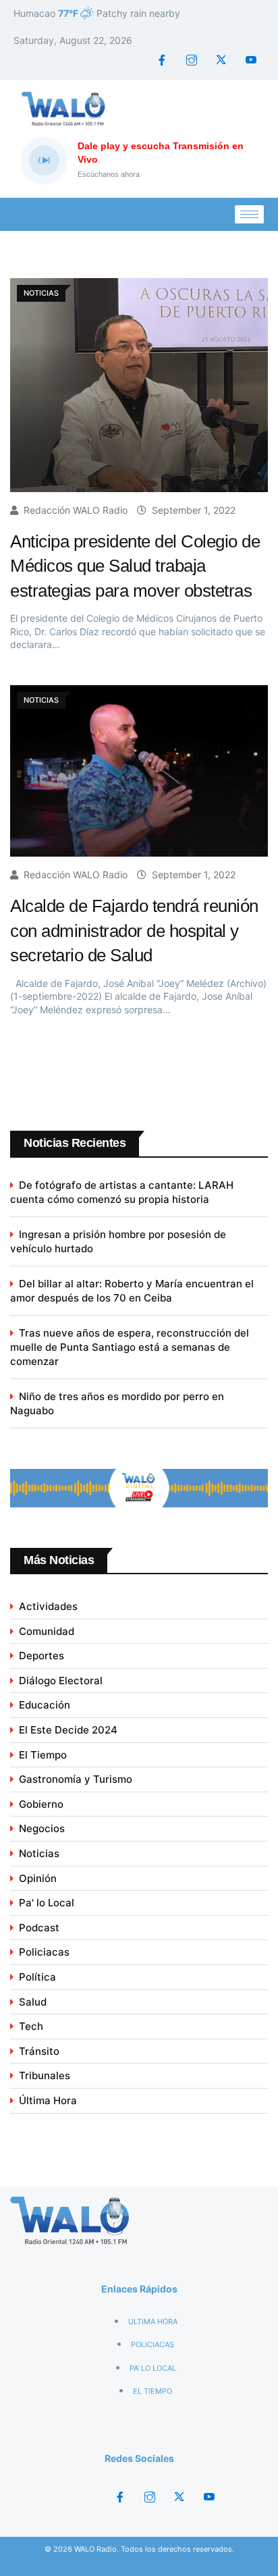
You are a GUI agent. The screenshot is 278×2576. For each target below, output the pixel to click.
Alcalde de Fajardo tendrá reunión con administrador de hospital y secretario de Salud (134, 931)
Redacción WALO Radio (76, 510)
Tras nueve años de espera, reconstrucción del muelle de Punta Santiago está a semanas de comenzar (130, 1347)
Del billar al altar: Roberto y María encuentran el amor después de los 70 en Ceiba (132, 1291)
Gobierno (41, 1804)
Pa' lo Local (47, 1903)
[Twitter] (221, 60)
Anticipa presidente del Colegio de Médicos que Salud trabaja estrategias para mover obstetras (135, 566)
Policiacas (44, 1952)
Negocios (42, 1828)
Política (37, 1977)
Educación (45, 1705)
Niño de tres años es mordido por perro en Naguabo (117, 1403)
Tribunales (45, 2075)
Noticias (39, 1853)
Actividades (48, 1606)
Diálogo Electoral (61, 1681)
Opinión (38, 1878)
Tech (31, 2026)
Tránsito (39, 2051)
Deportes (41, 1656)
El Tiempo (43, 1755)
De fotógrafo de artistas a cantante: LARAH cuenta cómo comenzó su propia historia (122, 1192)
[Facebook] (162, 60)
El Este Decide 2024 (68, 1730)
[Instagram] (192, 60)
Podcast (39, 1928)
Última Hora (48, 2100)
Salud (33, 2002)
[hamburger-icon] (249, 214)
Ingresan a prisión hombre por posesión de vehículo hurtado (118, 1241)
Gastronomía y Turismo (76, 1779)
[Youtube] (251, 60)
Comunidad (47, 1631)
